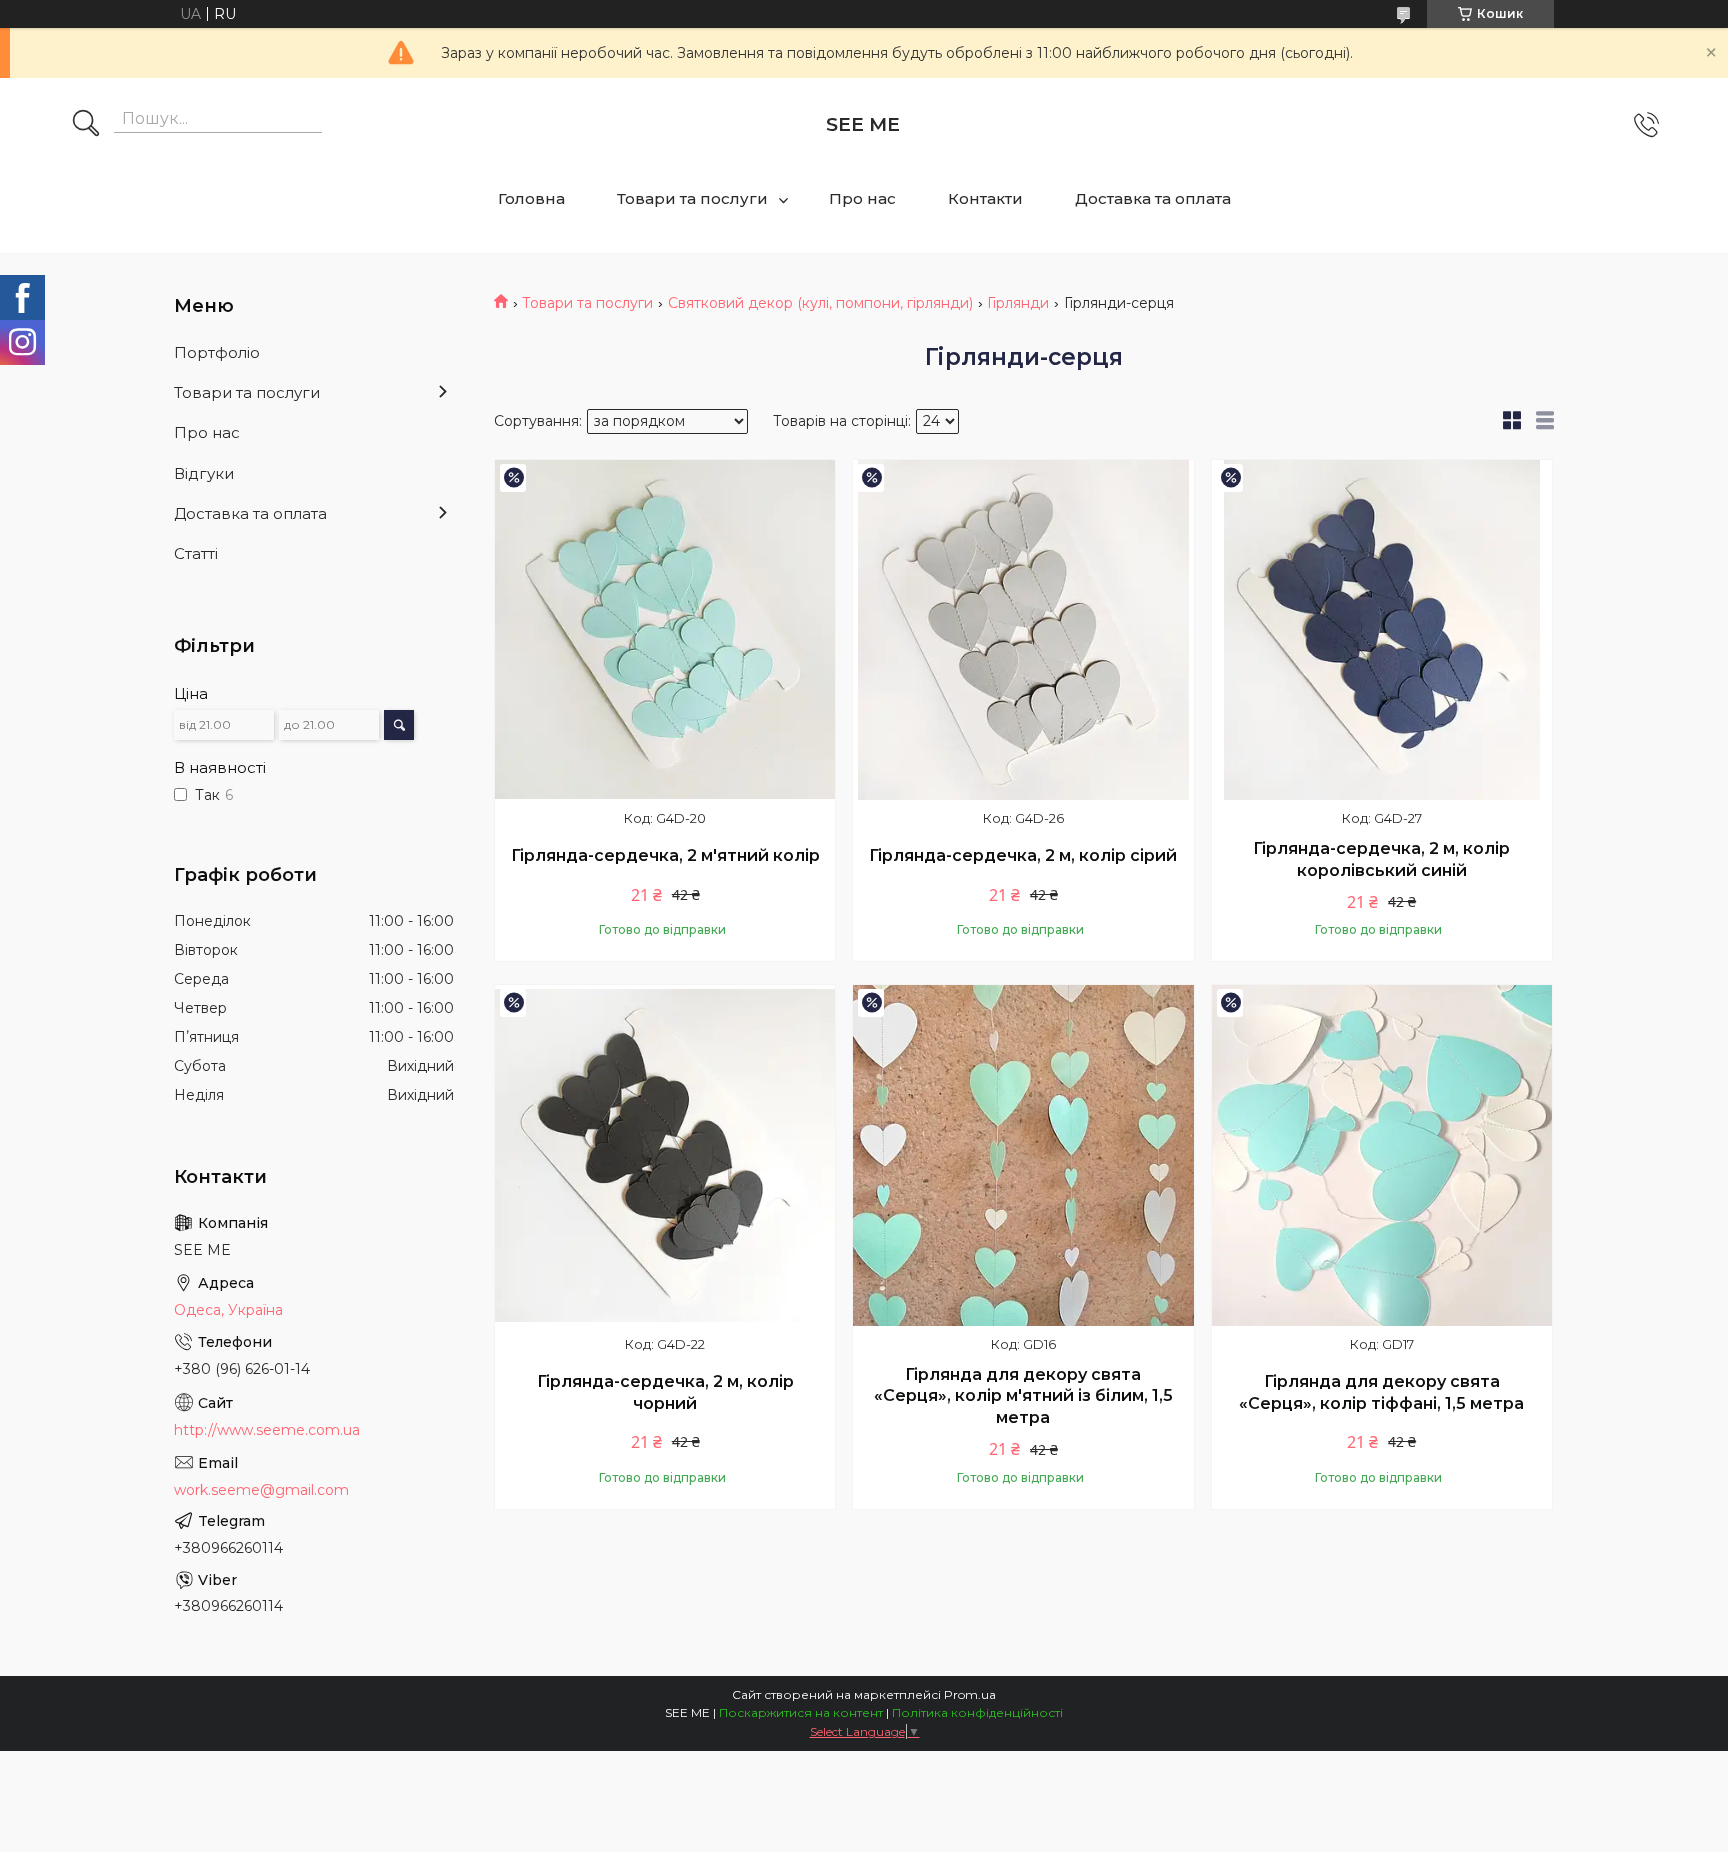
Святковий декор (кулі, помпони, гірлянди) (820, 303)
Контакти (985, 198)
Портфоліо (217, 352)
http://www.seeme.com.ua (267, 1430)
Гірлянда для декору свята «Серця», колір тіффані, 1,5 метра (1381, 1392)
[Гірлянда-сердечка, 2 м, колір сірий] (1023, 630)
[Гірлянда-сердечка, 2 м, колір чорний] (665, 1155)
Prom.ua (970, 1694)
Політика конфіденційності (977, 1712)
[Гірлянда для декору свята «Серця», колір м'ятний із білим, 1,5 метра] (1023, 1155)
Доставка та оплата (1153, 198)
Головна (531, 198)
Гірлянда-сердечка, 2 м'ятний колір (665, 855)
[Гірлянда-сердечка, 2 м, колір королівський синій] (1382, 630)
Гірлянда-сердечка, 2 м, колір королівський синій (1381, 859)
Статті (196, 553)
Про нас (862, 198)
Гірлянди (1018, 303)
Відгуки (204, 473)
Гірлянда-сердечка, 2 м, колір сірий (1023, 855)
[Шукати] (86, 125)
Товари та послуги (692, 198)
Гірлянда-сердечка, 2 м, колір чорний (665, 1392)
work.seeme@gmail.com (261, 1490)
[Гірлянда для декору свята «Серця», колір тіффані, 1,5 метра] (1382, 1155)
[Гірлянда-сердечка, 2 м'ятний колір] (665, 630)
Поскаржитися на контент (801, 1712)
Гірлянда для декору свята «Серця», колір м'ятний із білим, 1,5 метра (1023, 1396)
